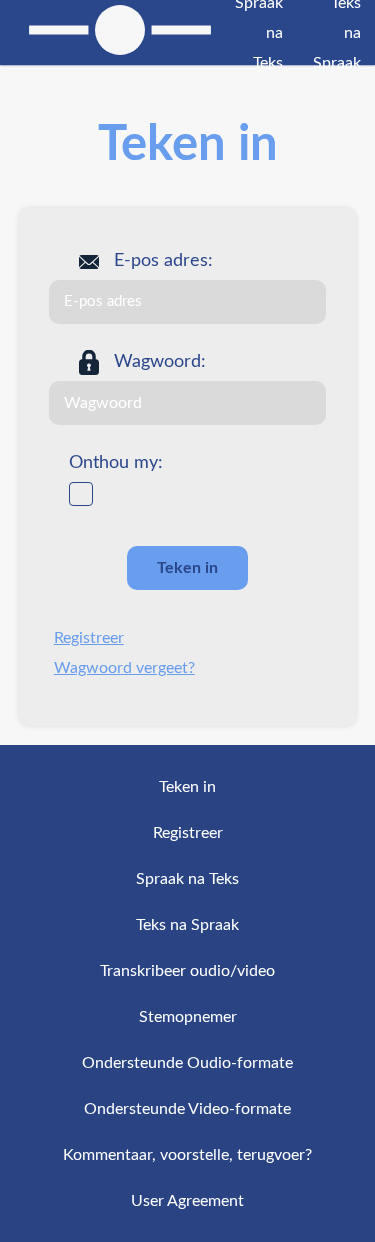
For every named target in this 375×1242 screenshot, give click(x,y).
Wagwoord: (160, 362)
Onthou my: (116, 463)
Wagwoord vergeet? (124, 668)
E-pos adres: (163, 261)
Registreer (89, 638)
